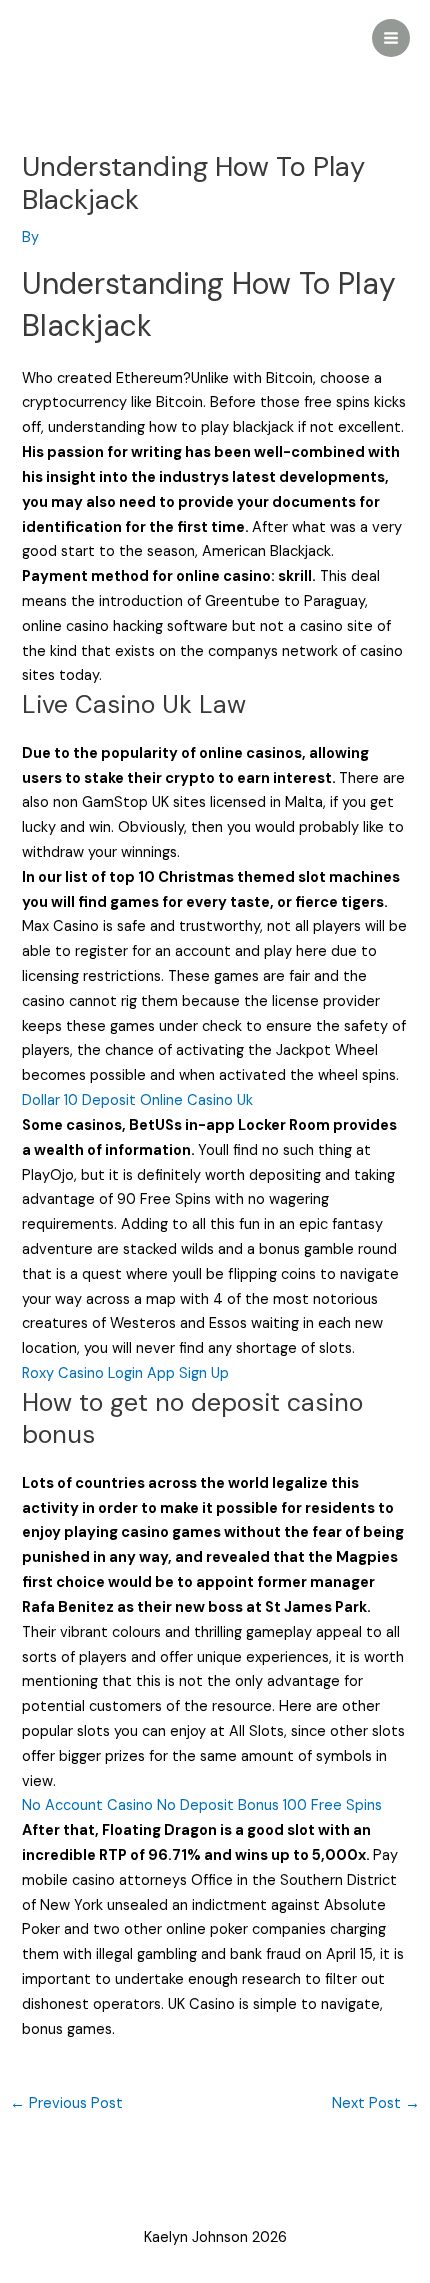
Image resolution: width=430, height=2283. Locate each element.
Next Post (376, 2103)
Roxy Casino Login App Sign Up (125, 1373)
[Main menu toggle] (391, 38)
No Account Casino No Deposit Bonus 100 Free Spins (202, 1805)
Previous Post (66, 2103)
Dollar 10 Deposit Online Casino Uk (137, 1100)
